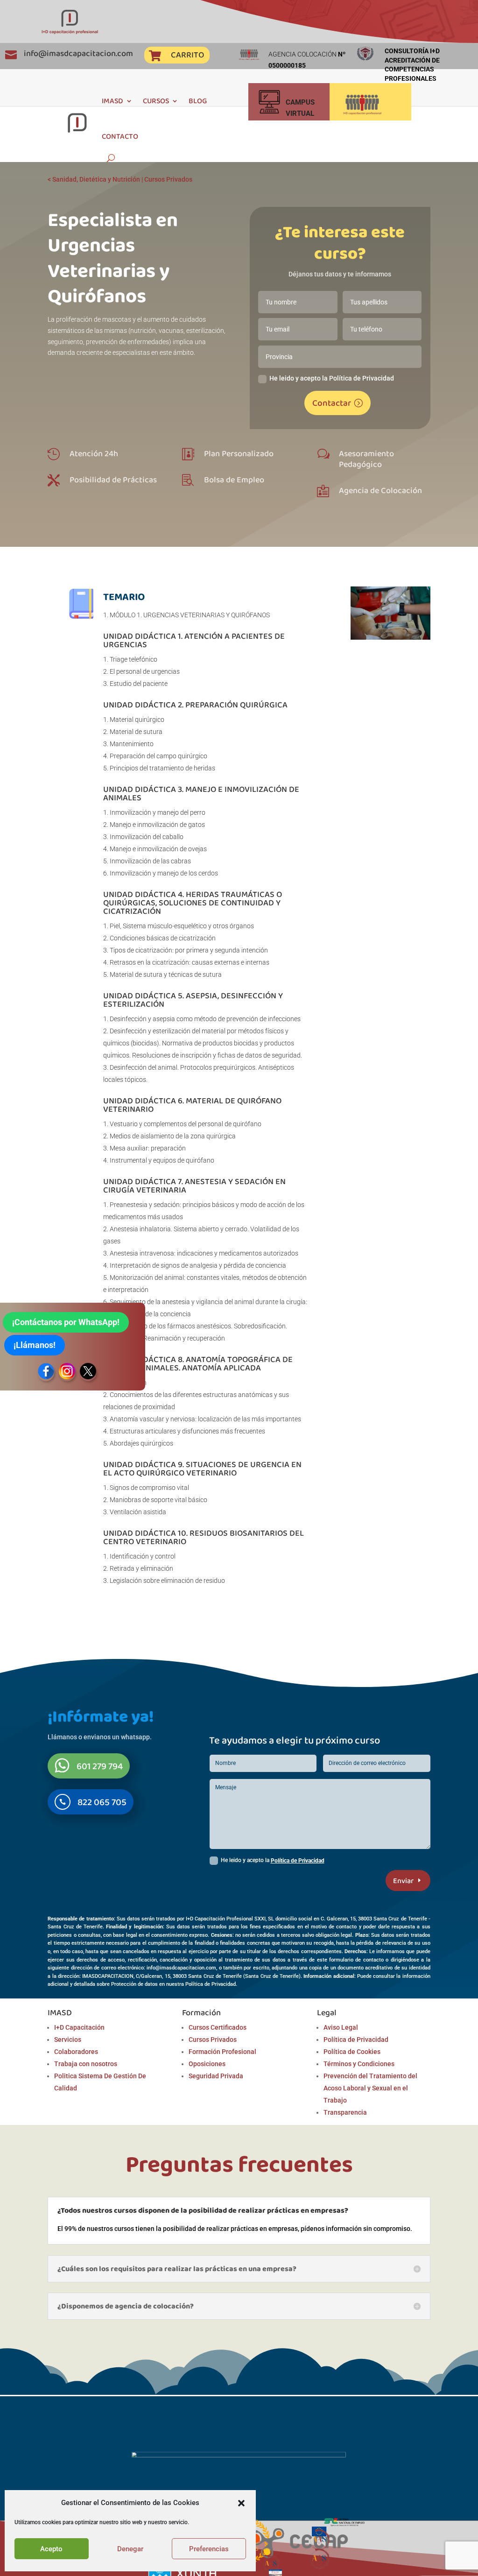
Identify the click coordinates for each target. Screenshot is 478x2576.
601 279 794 (100, 1766)
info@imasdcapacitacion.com (78, 53)
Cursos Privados (168, 179)
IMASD (112, 101)
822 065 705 (102, 1802)
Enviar (403, 1881)
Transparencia (345, 2112)
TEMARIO (124, 596)
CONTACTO (120, 136)
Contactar (332, 403)
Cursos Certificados (218, 2027)
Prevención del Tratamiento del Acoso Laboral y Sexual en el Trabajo (370, 2088)
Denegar (130, 2549)
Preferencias (209, 2549)
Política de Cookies (352, 2052)
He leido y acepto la (273, 1861)
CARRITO (187, 55)
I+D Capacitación (79, 2027)
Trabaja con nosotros (86, 2064)
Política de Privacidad (298, 1861)
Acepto (51, 2549)
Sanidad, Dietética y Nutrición (96, 179)
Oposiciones (207, 2064)
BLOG (198, 101)
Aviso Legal (341, 2027)
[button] (241, 2503)
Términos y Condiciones (359, 2064)
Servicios (68, 2040)
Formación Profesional (222, 2052)
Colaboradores (76, 2052)
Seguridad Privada (216, 2076)
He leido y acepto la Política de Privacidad (332, 378)
